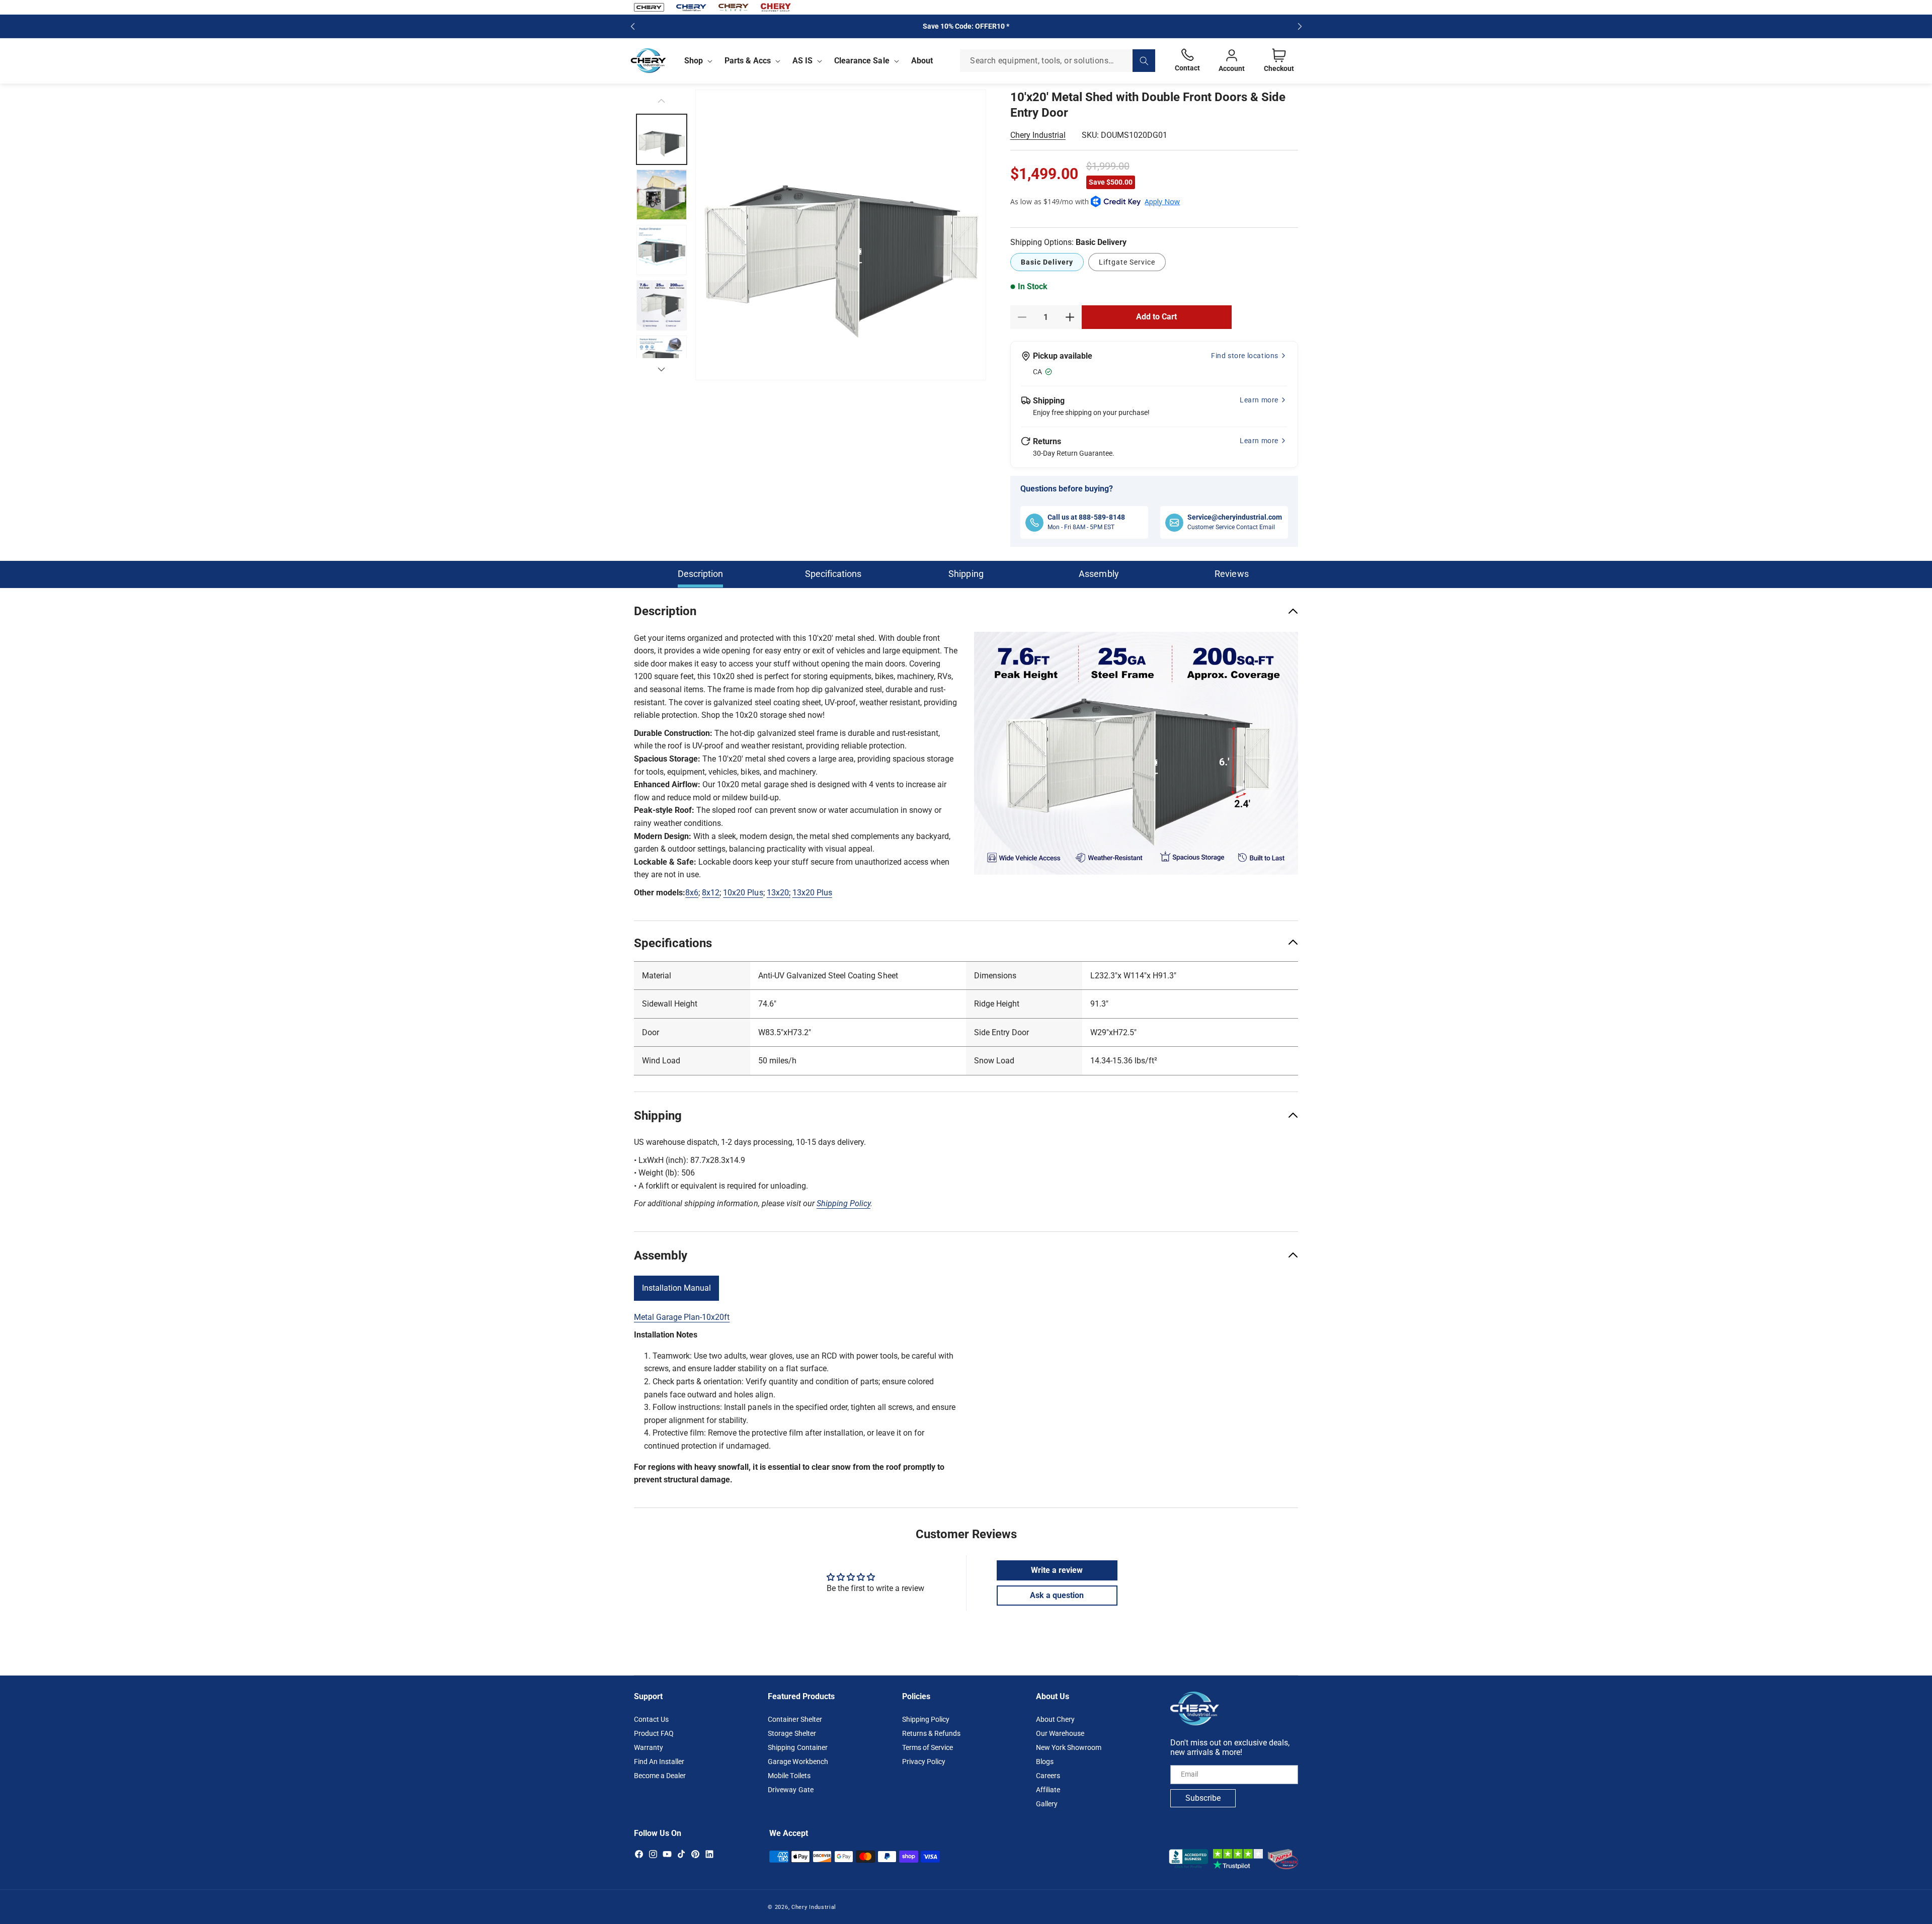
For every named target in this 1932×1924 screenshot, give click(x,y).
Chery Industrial (1038, 135)
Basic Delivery (1047, 262)
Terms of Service (928, 1747)
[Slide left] (662, 101)
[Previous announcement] (632, 26)
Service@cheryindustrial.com (1235, 517)
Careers (1048, 1775)
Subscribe (1203, 1797)
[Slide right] (662, 369)
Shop (694, 61)
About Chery (1055, 1719)
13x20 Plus (812, 893)
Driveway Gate (790, 1789)
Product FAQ (654, 1733)
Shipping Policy (926, 1719)
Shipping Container (797, 1747)
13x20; (779, 893)
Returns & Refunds (931, 1733)
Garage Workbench (798, 1761)
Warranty (649, 1747)
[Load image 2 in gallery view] (662, 195)
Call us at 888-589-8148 (1086, 517)
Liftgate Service (1127, 262)
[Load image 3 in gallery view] (662, 250)
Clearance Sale (862, 61)
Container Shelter (795, 1719)
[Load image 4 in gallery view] (662, 305)
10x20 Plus (743, 893)
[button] (696, 61)
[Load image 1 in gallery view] (662, 139)
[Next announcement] (1300, 26)
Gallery (1047, 1803)
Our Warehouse (1060, 1733)
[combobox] (1058, 61)
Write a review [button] (1057, 1570)
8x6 (692, 893)
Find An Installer (659, 1761)
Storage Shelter (792, 1733)
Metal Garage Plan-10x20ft (682, 1317)
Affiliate (1048, 1789)
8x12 (711, 893)
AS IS (802, 61)
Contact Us (651, 1719)
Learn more (1259, 400)
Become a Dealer (660, 1775)
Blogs (1045, 1761)
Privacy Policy (924, 1761)
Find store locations (1245, 356)
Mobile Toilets (789, 1775)
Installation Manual (676, 1288)
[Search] (1144, 61)
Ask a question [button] (1057, 1595)
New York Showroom (1069, 1747)
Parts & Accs (748, 61)
